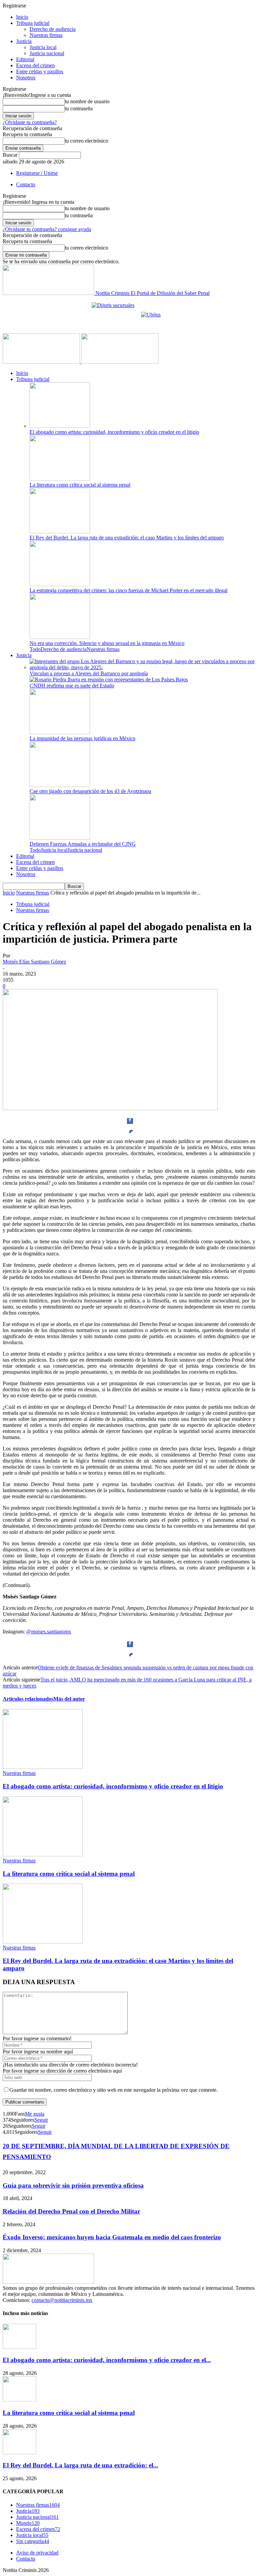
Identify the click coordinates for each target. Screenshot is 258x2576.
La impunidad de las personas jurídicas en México (82, 738)
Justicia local (43, 47)
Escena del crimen (35, 65)
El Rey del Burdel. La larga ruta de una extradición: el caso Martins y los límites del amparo (127, 538)
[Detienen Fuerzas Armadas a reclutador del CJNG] (60, 838)
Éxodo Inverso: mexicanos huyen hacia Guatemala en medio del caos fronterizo (112, 2237)
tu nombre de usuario (87, 101)
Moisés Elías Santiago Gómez (34, 962)
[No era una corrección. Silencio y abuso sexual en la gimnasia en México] (60, 637)
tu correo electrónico (87, 141)
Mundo (28, 2523)
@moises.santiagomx (49, 1632)
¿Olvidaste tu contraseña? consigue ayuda (47, 229)
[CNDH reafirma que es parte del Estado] (109, 679)
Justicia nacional (47, 53)
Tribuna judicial (33, 23)
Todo (35, 649)
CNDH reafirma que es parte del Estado (72, 686)
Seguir (41, 2120)
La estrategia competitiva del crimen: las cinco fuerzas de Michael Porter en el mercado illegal (128, 590)
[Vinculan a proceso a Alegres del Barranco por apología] (142, 667)
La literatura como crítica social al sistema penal (80, 485)
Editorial (25, 59)
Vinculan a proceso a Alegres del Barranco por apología (89, 673)
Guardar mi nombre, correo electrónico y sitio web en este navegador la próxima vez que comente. (114, 2090)
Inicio (22, 17)
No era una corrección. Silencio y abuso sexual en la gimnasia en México (107, 643)
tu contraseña (79, 108)
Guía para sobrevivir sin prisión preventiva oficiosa (73, 2185)
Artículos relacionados (28, 1699)
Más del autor (69, 1699)
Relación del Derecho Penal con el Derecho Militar (71, 2211)
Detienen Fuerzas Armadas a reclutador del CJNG (83, 844)
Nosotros (26, 78)
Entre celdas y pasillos (40, 71)
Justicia (24, 41)
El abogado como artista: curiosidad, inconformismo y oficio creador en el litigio (114, 432)
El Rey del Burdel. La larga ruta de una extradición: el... (80, 2465)
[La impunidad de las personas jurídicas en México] (60, 732)
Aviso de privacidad (37, 2553)
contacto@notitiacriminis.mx (62, 2300)
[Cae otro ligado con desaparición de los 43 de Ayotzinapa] (60, 785)
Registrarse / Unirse (37, 173)
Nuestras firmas (46, 35)
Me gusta (35, 2114)
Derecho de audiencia (53, 29)
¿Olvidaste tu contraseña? (30, 122)
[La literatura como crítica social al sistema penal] (60, 479)
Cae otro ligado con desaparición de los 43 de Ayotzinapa (90, 791)
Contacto (26, 184)
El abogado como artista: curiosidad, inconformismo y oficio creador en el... (107, 2360)
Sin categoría (33, 2541)
